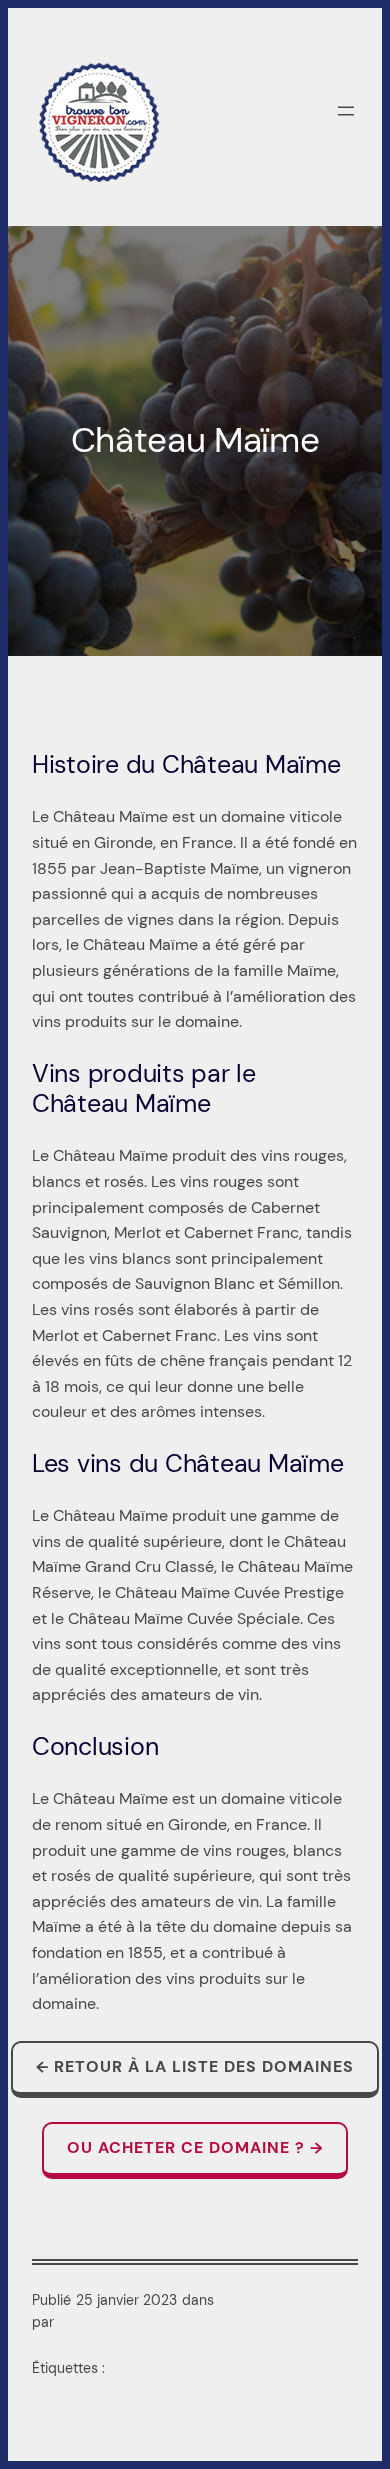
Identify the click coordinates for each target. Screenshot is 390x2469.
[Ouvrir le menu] (346, 111)
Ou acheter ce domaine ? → (195, 2147)
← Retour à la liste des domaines (195, 2066)
